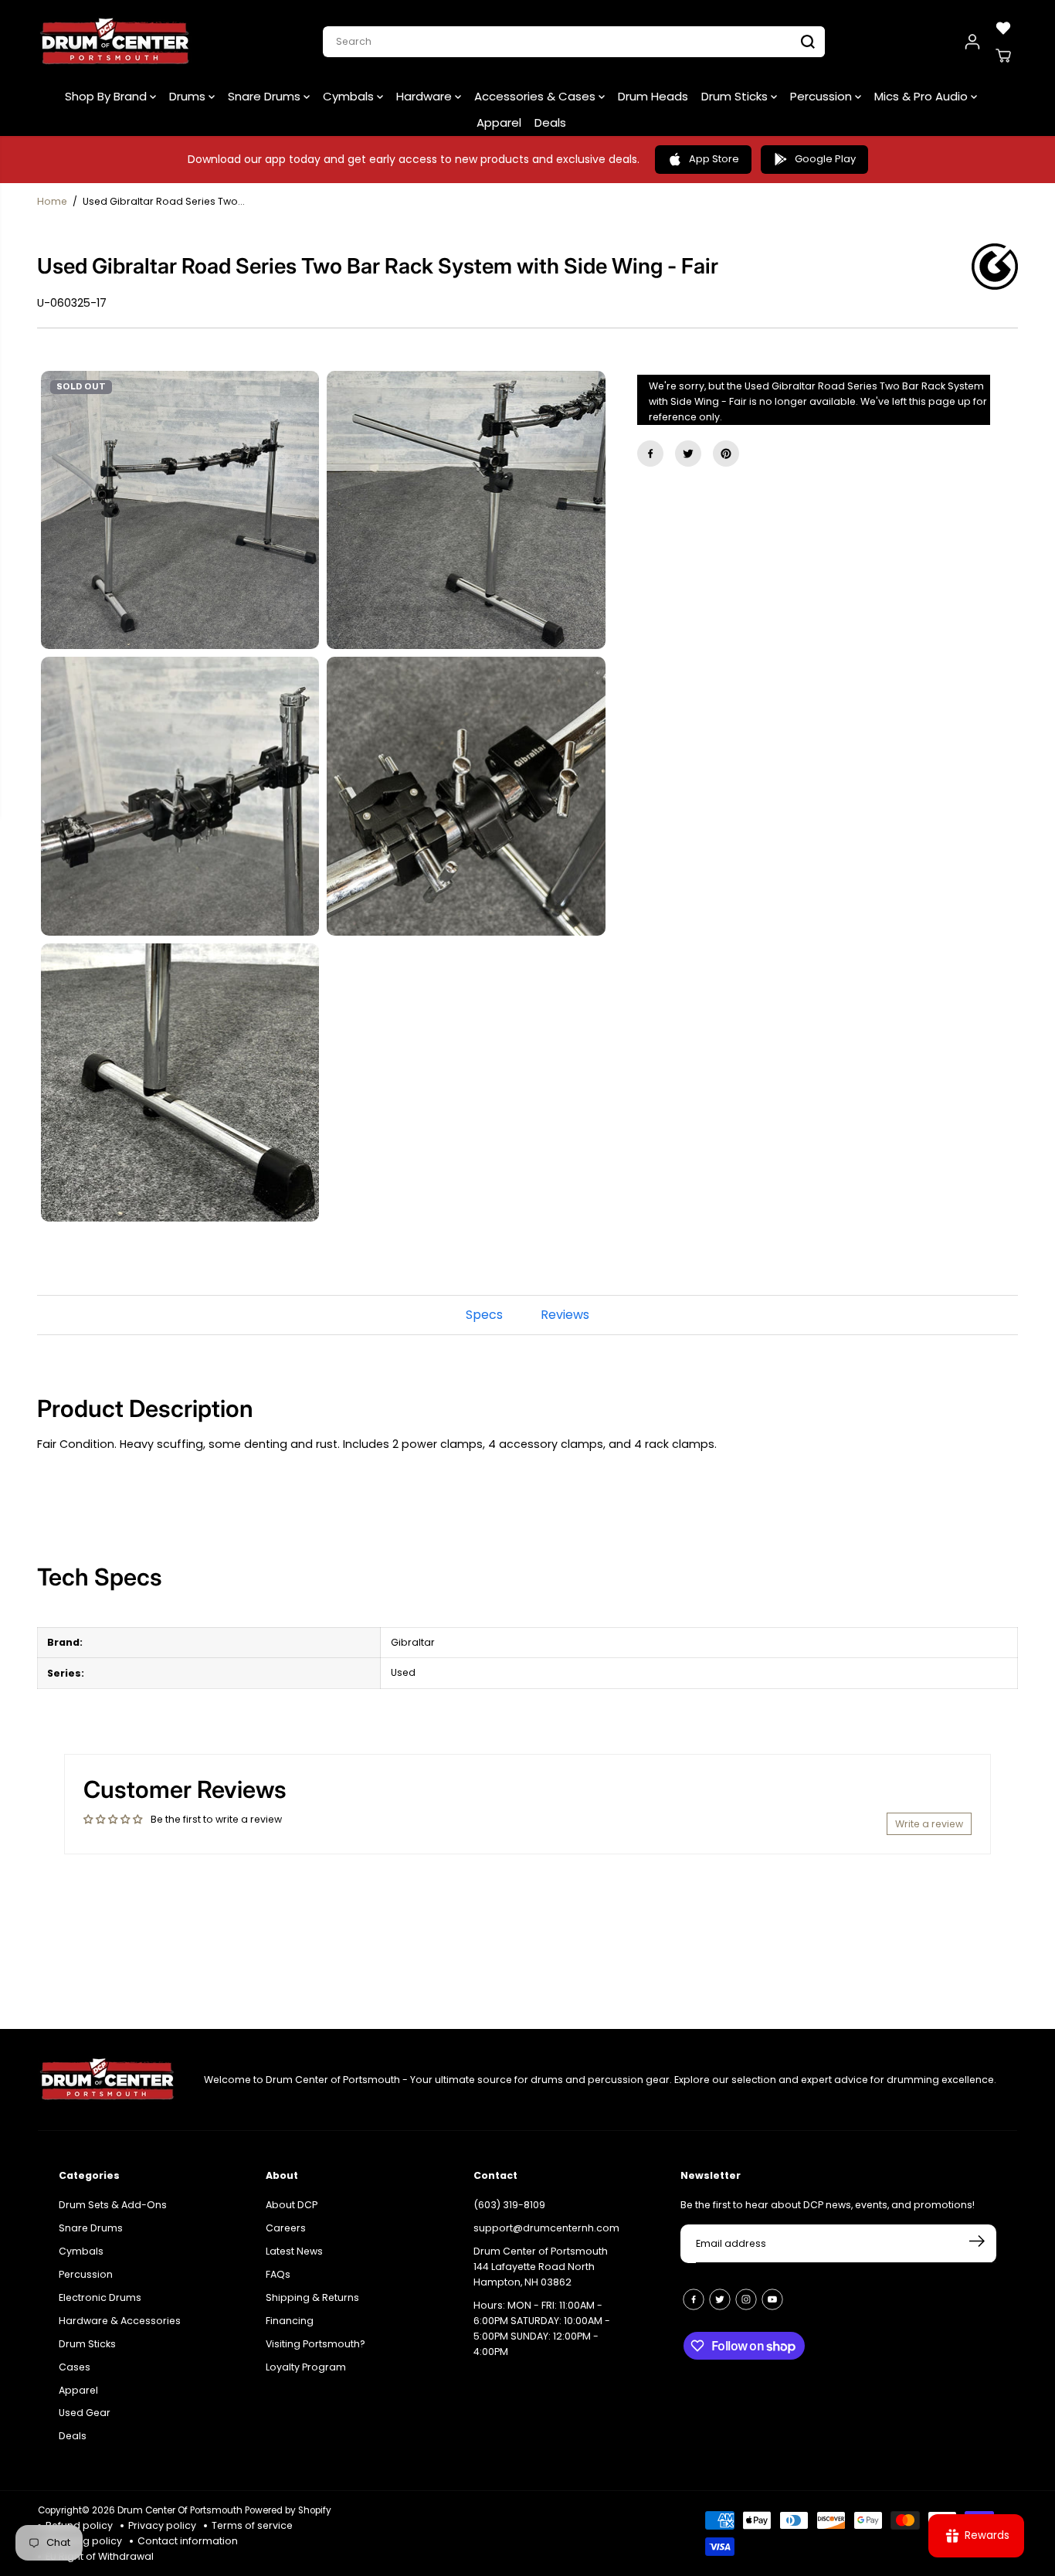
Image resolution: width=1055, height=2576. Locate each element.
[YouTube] (772, 2299)
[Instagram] (746, 2299)
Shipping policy (84, 2541)
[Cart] (1003, 56)
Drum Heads (653, 96)
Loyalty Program (306, 2367)
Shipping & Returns (312, 2297)
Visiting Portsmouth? (315, 2344)
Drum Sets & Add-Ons (113, 2205)
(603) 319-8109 (509, 2205)
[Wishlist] (1003, 28)
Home (52, 201)
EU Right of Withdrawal (100, 2556)
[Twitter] (688, 454)
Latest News (294, 2251)
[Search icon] (808, 42)
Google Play (825, 159)
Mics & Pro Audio (923, 96)
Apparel (499, 122)
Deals (550, 122)
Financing (290, 2321)
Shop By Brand (107, 96)
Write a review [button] (929, 1824)
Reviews (565, 1315)
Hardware (426, 96)
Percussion (823, 96)
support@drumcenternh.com (546, 2228)
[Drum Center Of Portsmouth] (115, 42)
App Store (714, 159)
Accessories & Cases (536, 96)
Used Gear (85, 2413)
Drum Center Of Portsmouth (180, 2510)
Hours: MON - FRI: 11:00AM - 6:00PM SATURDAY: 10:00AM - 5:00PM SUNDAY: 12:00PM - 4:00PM (542, 2328)
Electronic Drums (100, 2297)
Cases (75, 2367)
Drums (189, 96)
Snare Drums (266, 96)
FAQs (278, 2274)
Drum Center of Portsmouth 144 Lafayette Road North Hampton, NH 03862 (541, 2267)
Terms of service (252, 2525)
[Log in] (972, 42)
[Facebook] (650, 454)
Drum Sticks (736, 96)
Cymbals (350, 96)
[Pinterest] (726, 454)
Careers (286, 2228)
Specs (484, 1315)
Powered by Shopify (288, 2510)
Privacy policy (162, 2525)
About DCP (292, 2205)
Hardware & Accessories (120, 2321)
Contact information (188, 2541)
